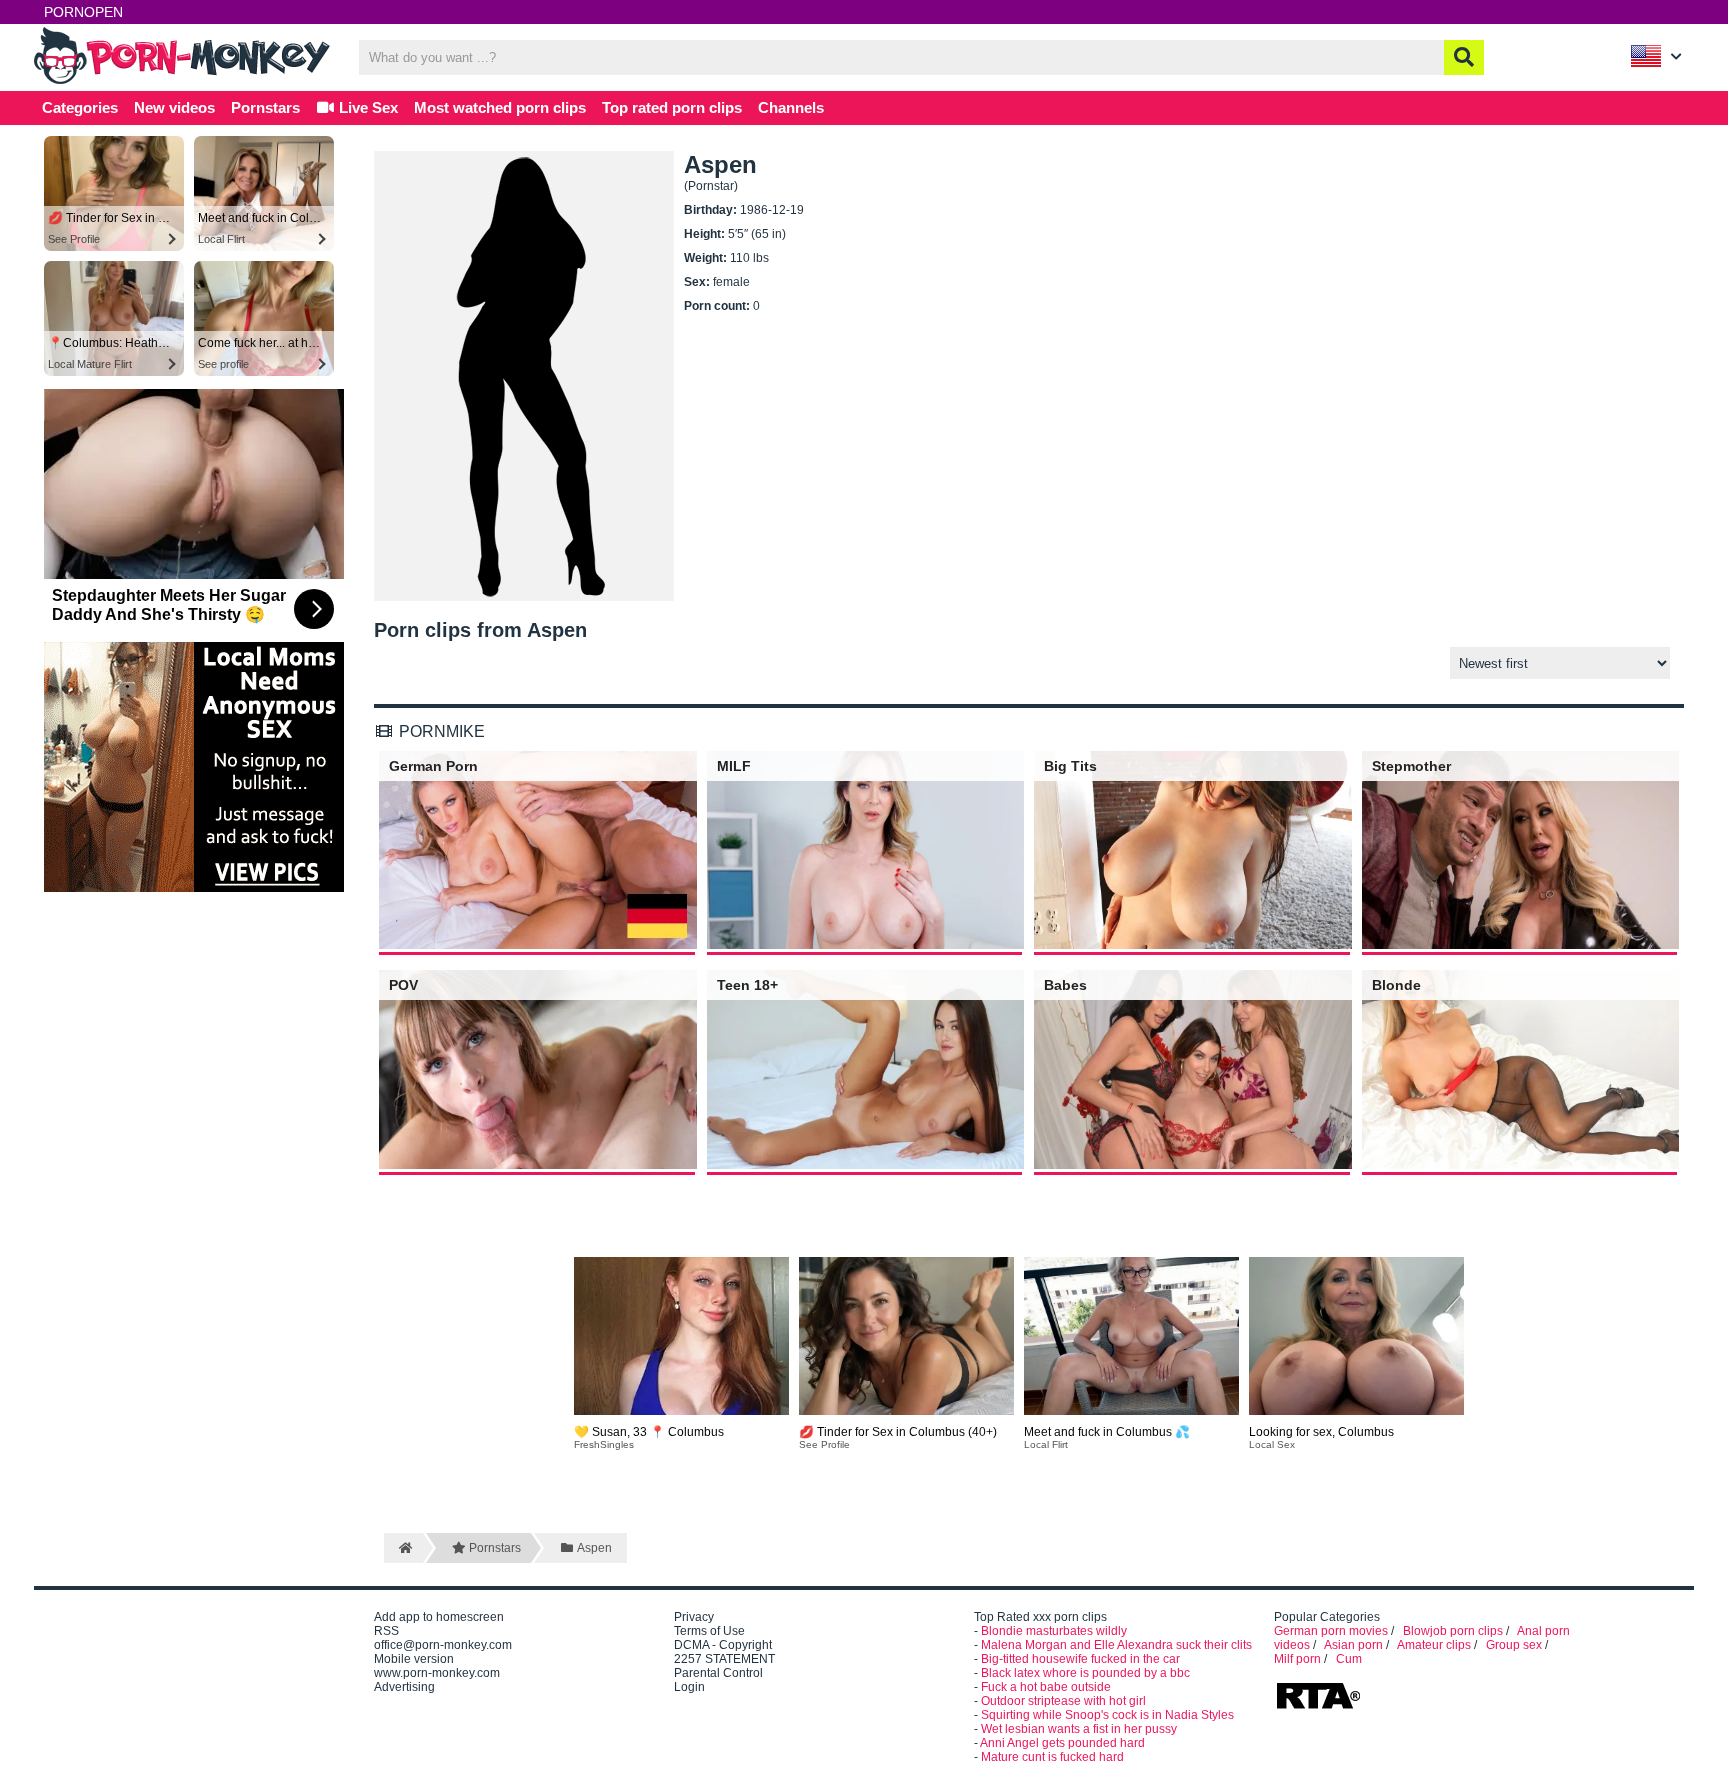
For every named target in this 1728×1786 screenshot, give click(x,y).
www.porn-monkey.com (437, 1673)
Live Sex (366, 107)
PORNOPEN (83, 12)
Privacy (694, 1617)
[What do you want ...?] (1464, 57)
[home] (403, 1548)
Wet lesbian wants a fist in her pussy (1079, 1729)
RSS (386, 1631)
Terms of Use (709, 1631)
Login (689, 1687)
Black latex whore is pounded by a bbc (1085, 1673)
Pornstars (265, 107)
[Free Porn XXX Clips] (184, 82)
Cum (1349, 1659)
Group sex (1514, 1645)
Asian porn (1353, 1645)
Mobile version (414, 1659)
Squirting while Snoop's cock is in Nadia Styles (1107, 1715)
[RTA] (1318, 1707)
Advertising (404, 1687)
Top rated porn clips (672, 107)
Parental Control (718, 1673)
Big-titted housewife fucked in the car (1080, 1659)
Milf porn (1297, 1659)
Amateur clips (1434, 1645)
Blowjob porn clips (1453, 1631)
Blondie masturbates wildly (1054, 1631)
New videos (174, 107)
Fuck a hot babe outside (1046, 1687)
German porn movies (1331, 1631)
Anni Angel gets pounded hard (1062, 1743)
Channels (791, 107)
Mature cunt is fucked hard (1052, 1757)
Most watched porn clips (500, 107)
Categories (80, 107)
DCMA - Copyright (723, 1645)
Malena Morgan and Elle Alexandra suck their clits (1116, 1645)
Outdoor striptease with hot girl (1063, 1701)
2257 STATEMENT (724, 1659)
